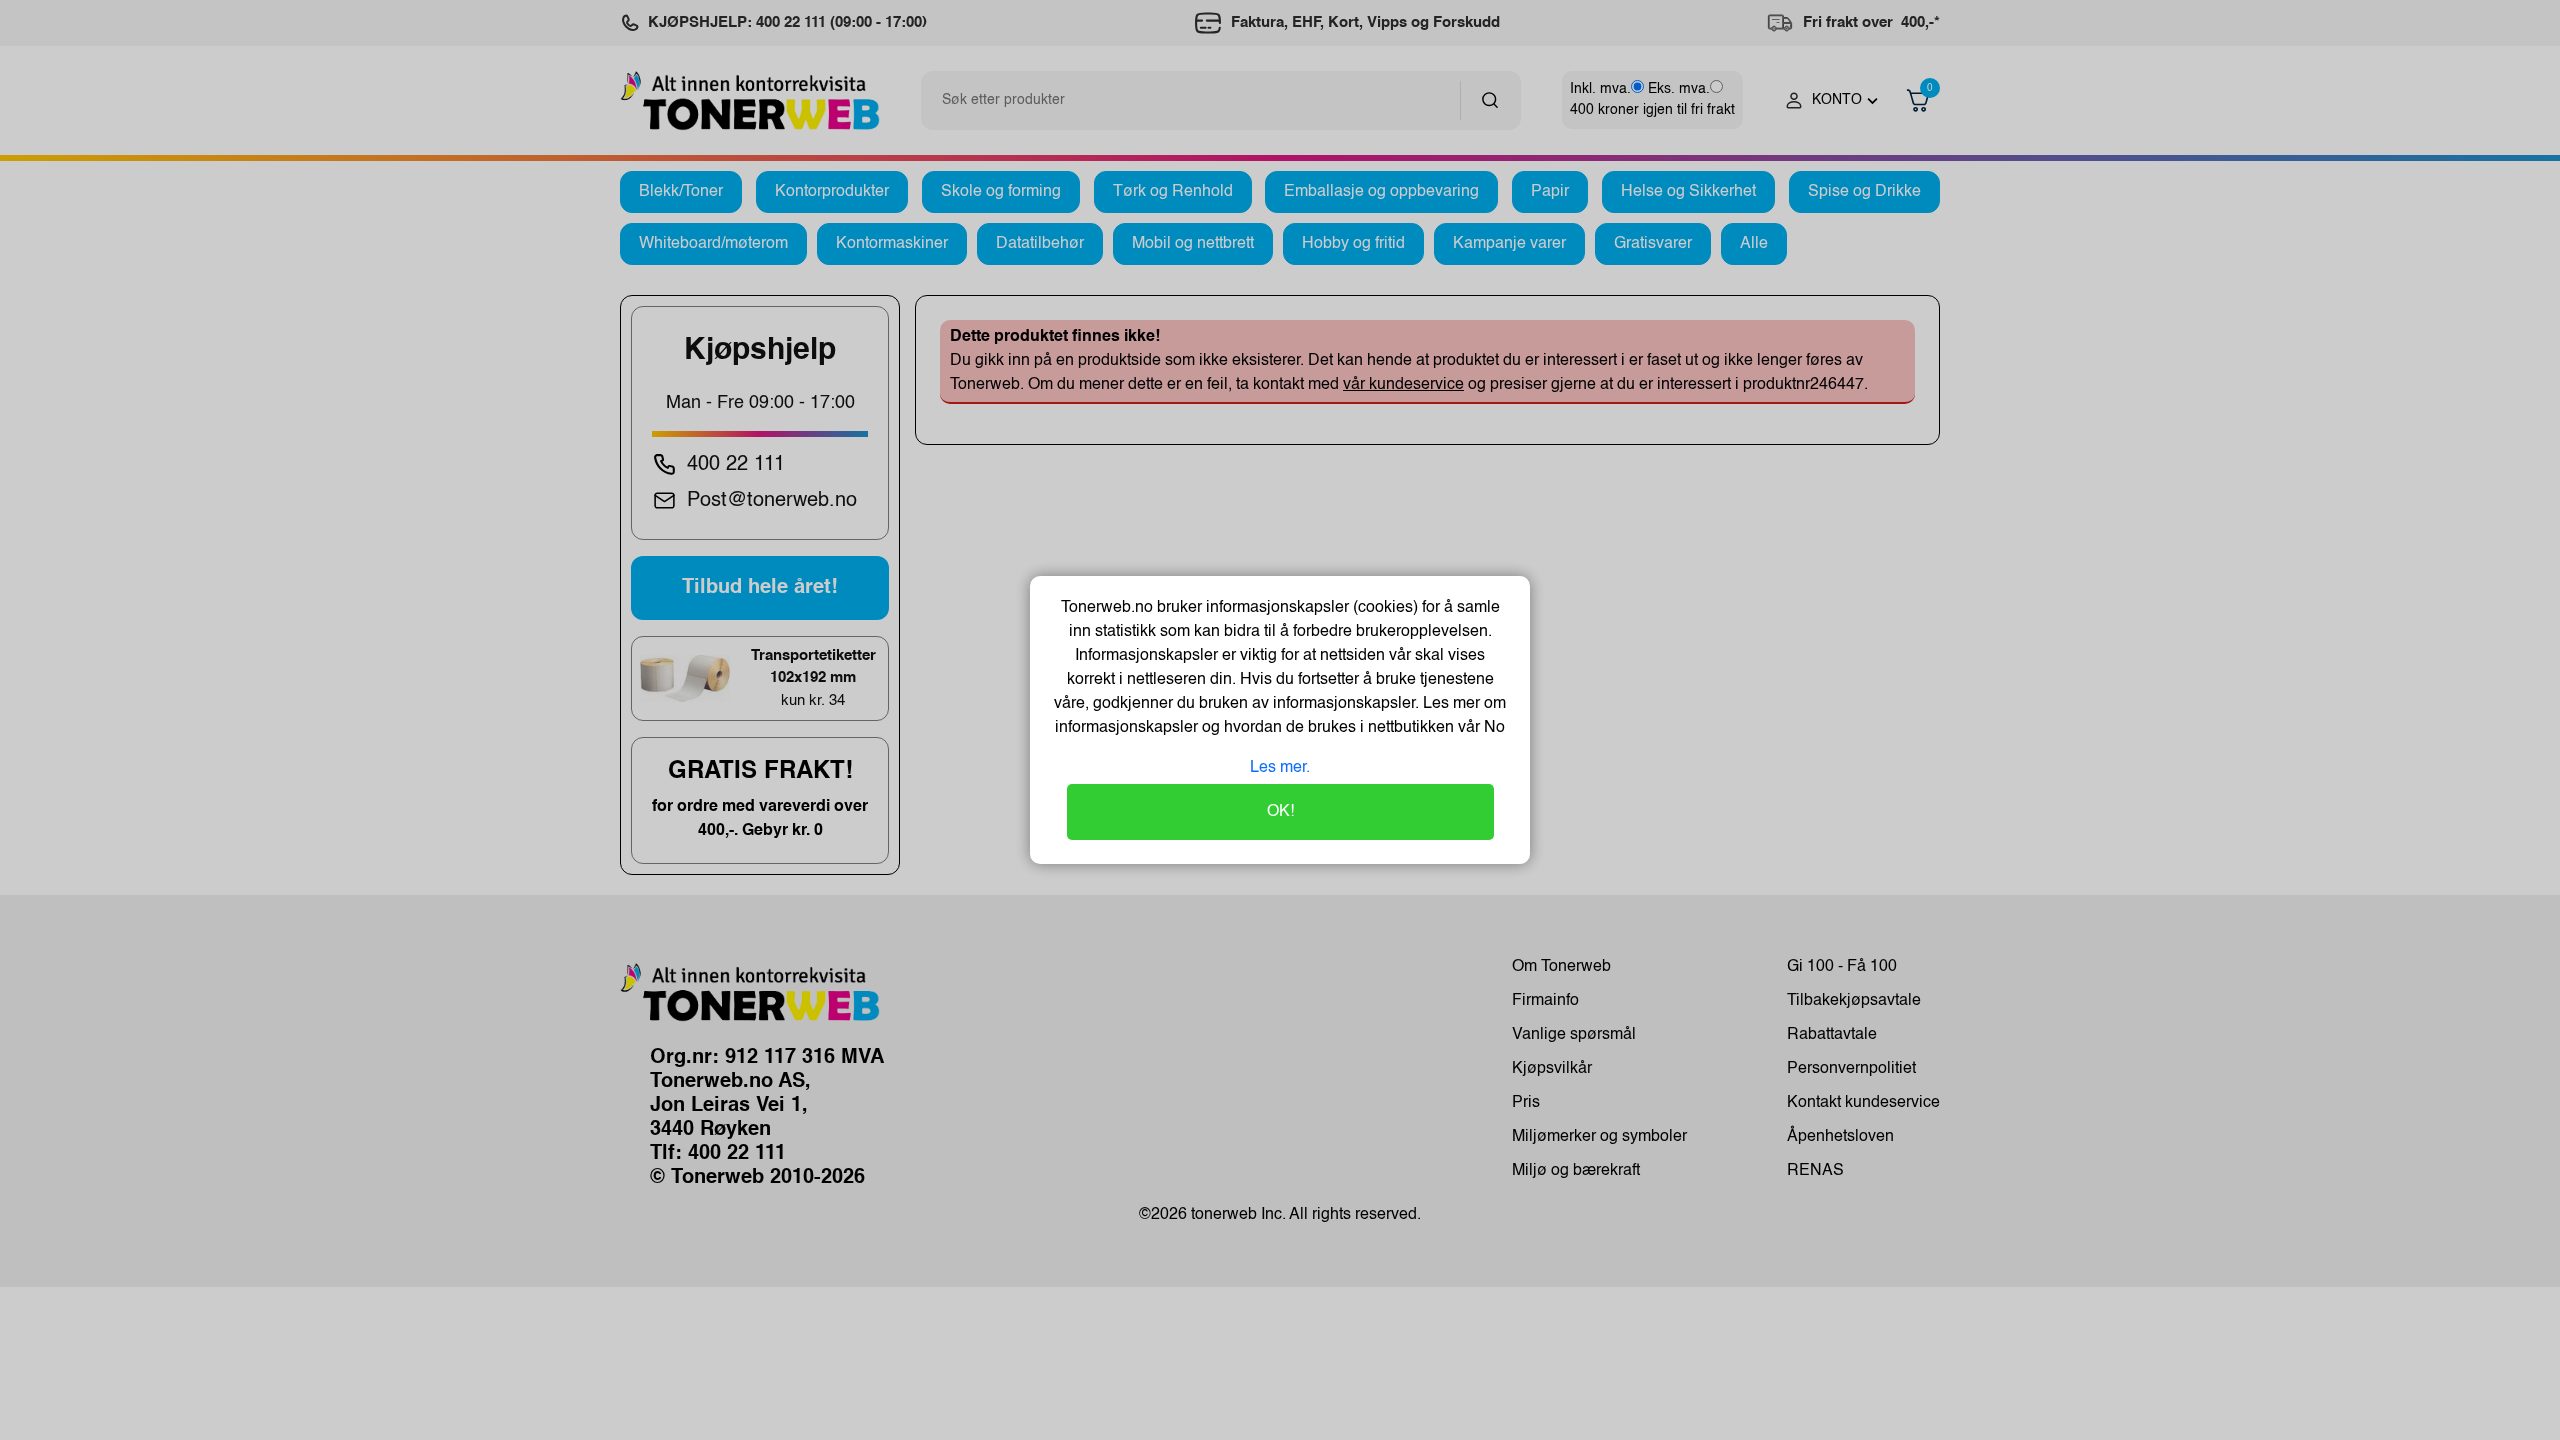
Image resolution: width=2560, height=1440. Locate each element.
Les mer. (1280, 768)
